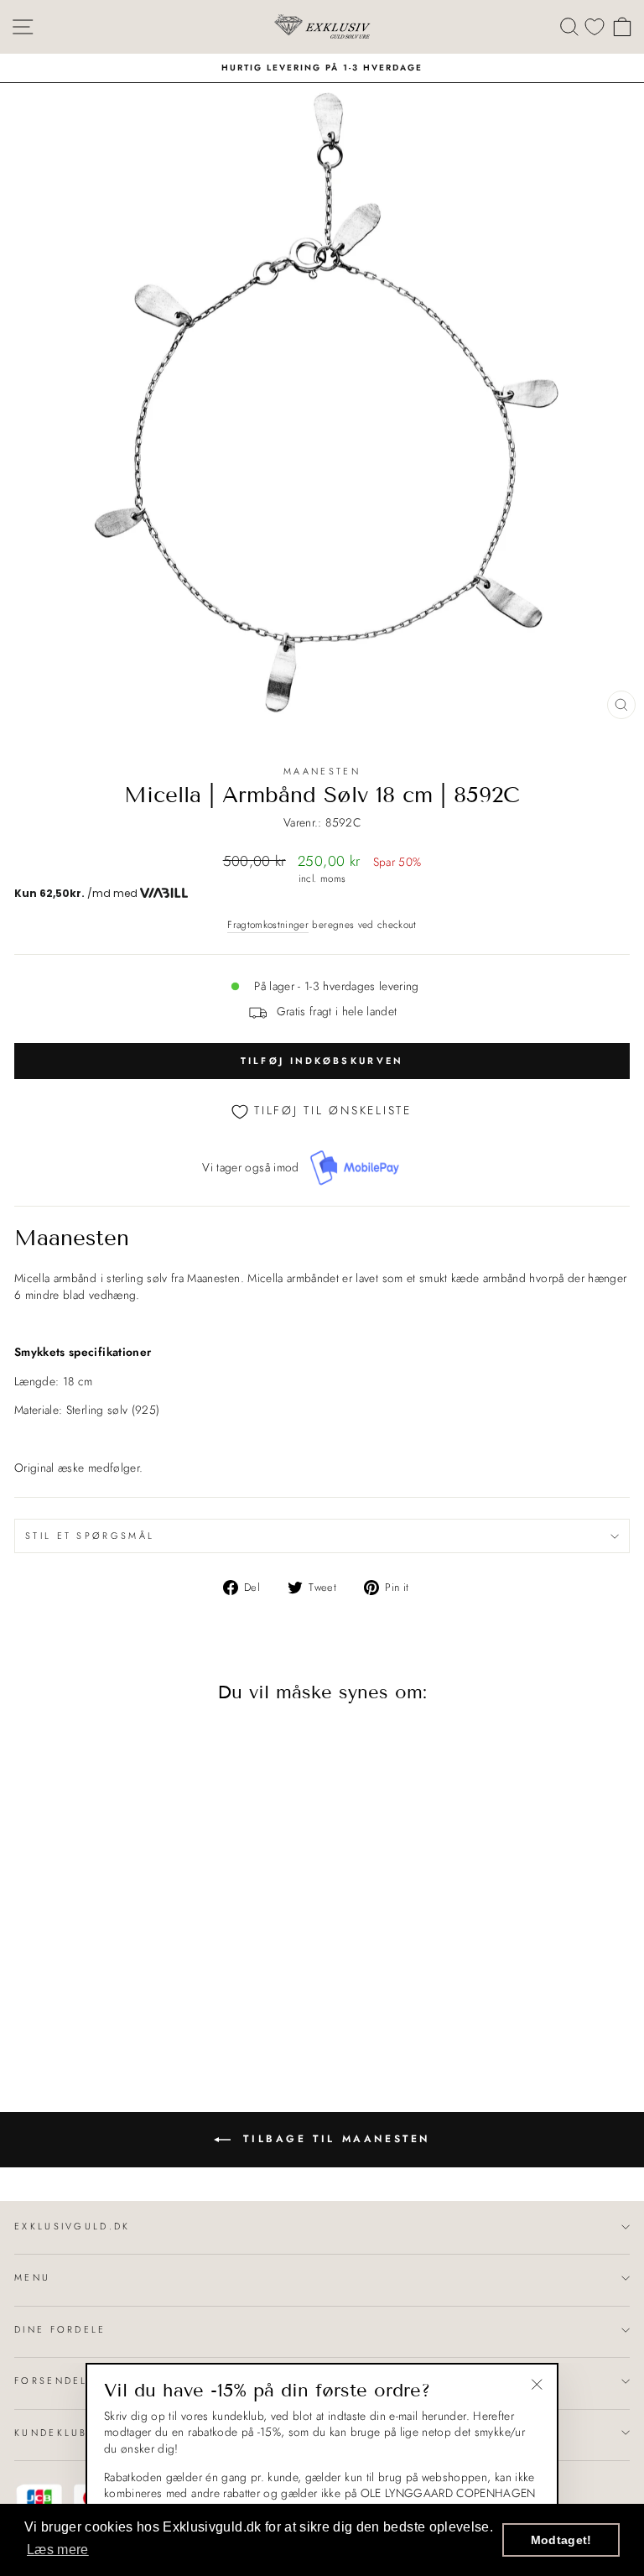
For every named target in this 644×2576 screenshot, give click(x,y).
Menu (32, 2277)
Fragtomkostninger (268, 925)
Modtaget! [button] (561, 2540)
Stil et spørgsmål (90, 1536)
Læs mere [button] (58, 2550)
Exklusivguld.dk (73, 2226)
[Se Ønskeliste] (595, 26)
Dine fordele (60, 2329)
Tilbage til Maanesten (334, 2139)
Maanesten (322, 771)
